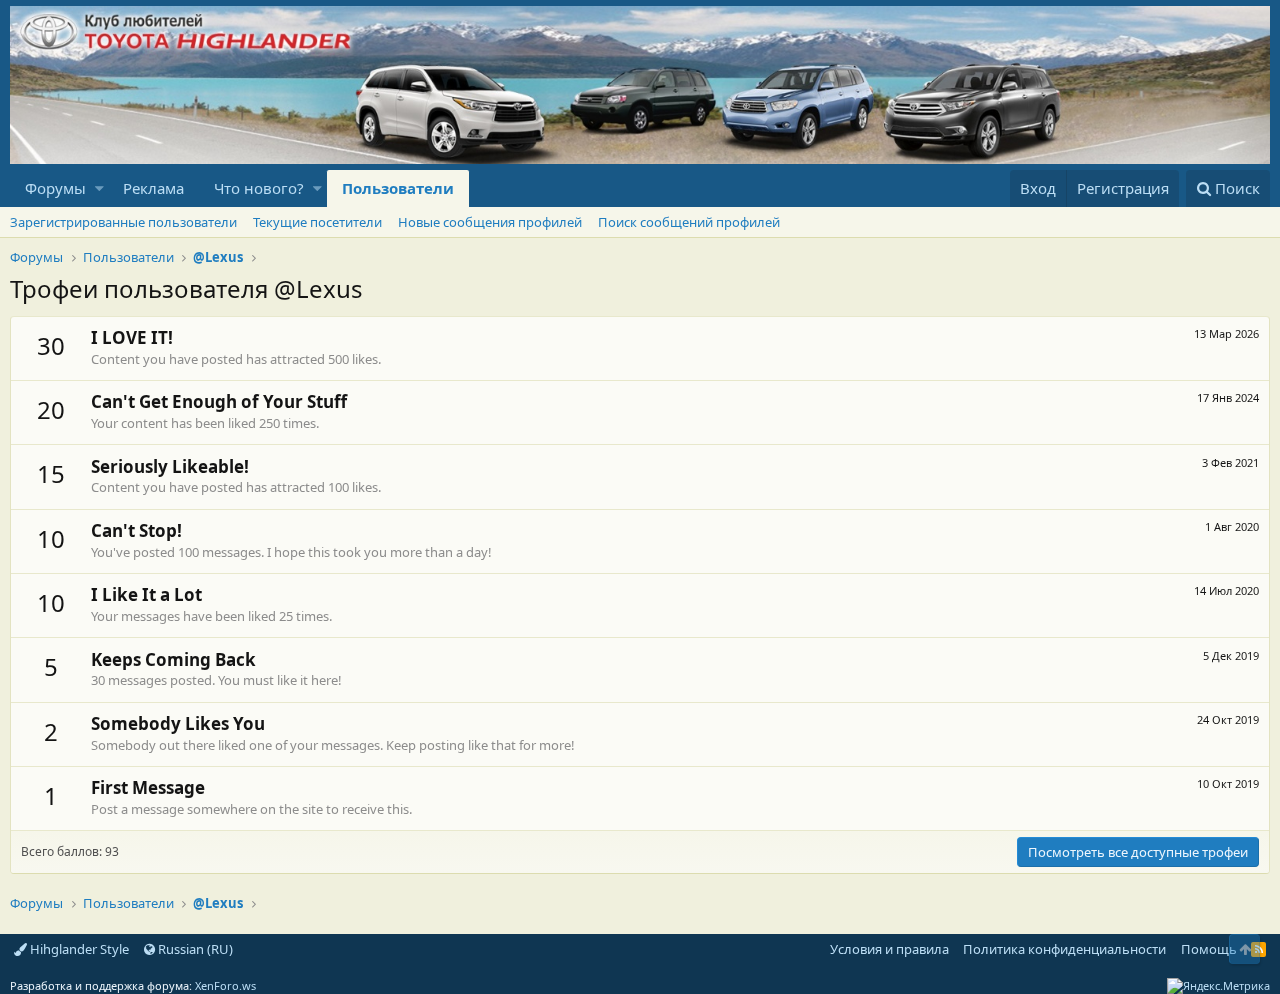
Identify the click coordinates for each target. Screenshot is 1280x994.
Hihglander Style (78, 949)
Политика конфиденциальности (1064, 949)
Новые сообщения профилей (490, 222)
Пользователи (398, 188)
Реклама (153, 188)
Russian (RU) (194, 949)
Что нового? (259, 188)
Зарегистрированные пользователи (123, 222)
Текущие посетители (317, 222)
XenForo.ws (225, 985)
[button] (99, 188)
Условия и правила (889, 949)
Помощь (1209, 949)
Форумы (55, 188)
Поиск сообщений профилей (689, 222)
